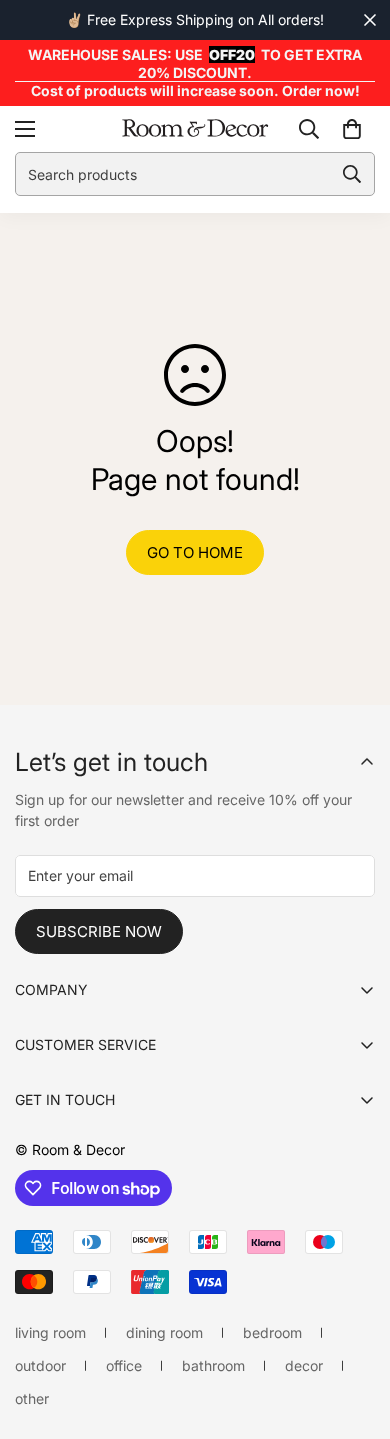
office (124, 1365)
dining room (164, 1332)
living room (50, 1332)
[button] (352, 129)
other (32, 1398)
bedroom (272, 1332)
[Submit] (352, 174)
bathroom (213, 1365)
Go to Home (195, 552)
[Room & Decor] (195, 129)
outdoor (40, 1365)
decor (304, 1365)
